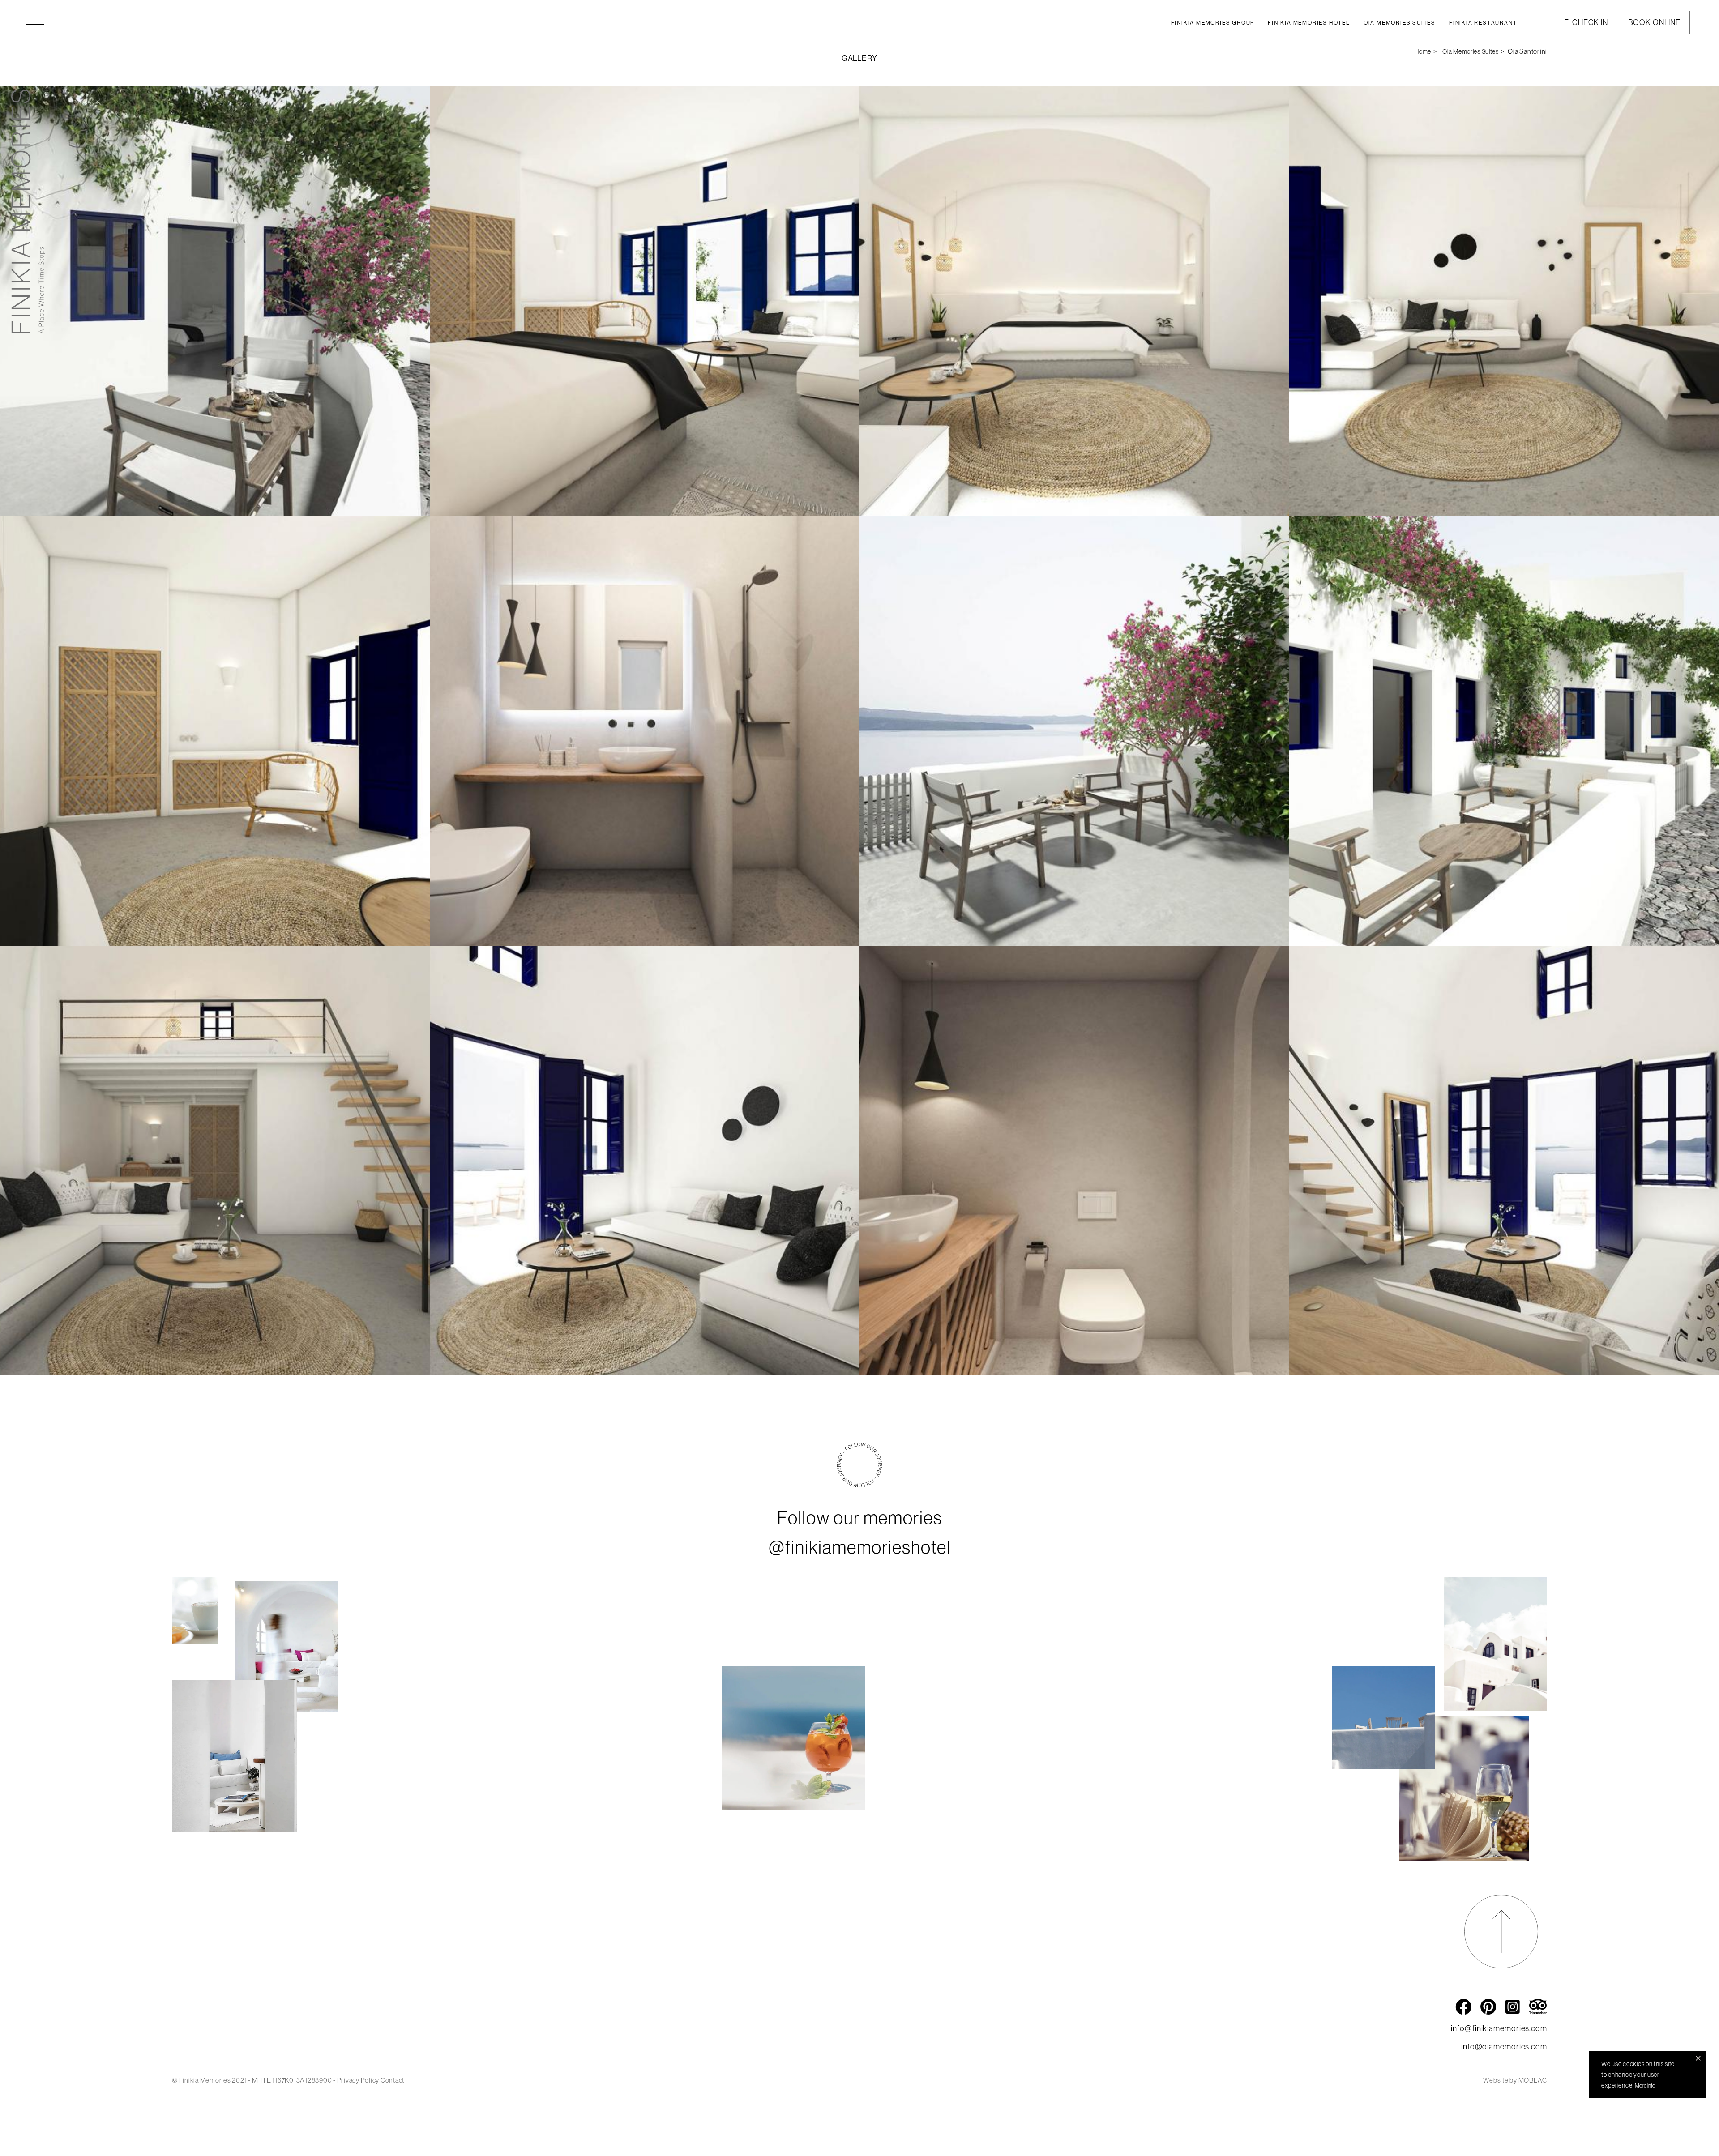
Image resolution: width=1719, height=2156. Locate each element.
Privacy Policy (358, 2080)
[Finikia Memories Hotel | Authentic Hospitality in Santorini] (28, 211)
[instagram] (859, 1485)
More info (1645, 2086)
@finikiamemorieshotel (860, 1547)
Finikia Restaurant (1483, 23)
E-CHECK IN (1586, 22)
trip (1538, 2005)
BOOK (1654, 22)
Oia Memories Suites (1470, 51)
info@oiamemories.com (1504, 2047)
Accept (1698, 2058)
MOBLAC (1533, 2080)
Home (1423, 51)
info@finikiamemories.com (1499, 2028)
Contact (392, 2080)
